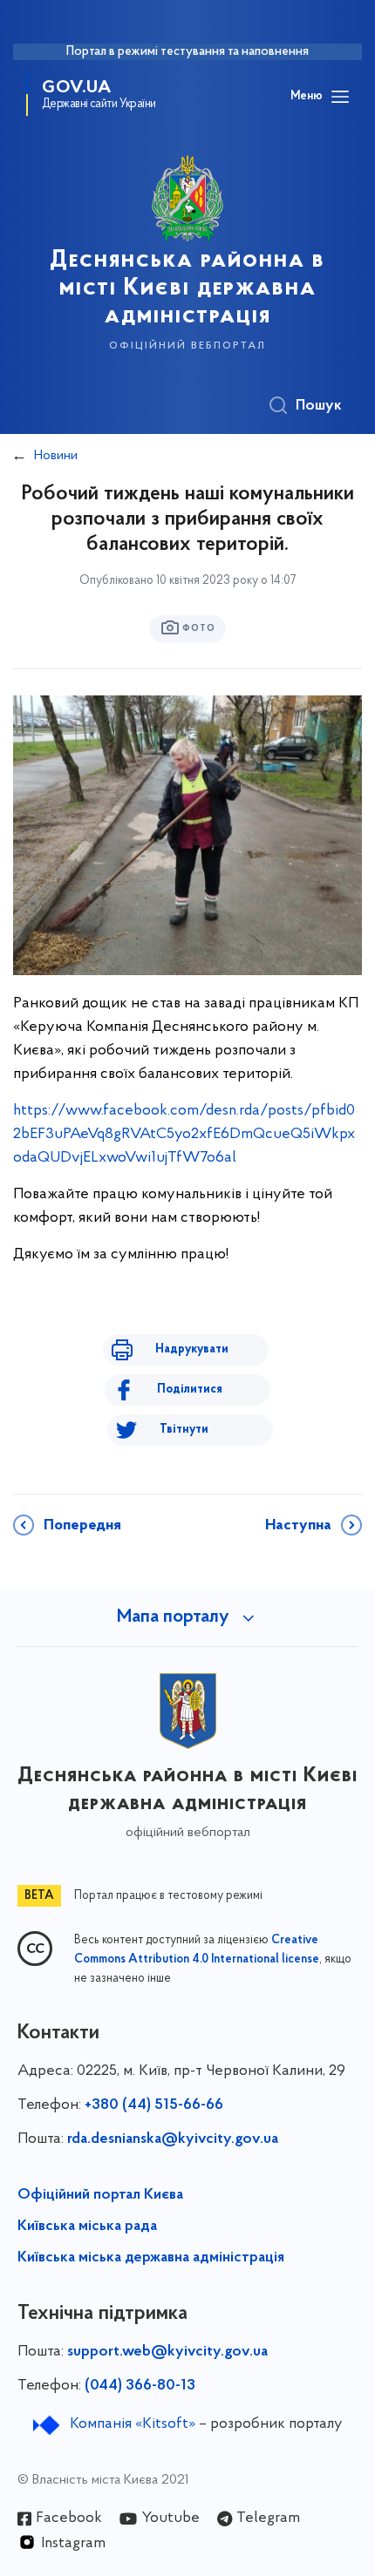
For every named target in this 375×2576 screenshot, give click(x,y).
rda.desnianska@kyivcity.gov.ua (173, 2139)
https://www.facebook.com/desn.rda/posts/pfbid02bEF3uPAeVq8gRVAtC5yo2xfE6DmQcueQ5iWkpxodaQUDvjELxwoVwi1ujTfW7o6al (184, 1135)
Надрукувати (192, 1349)
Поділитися (190, 1390)
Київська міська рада (87, 2227)
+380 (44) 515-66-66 (154, 2105)
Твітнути (184, 1430)
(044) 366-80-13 (140, 2386)
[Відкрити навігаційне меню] (340, 97)
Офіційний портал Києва (100, 2195)
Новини (56, 456)
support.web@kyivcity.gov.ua (167, 2352)
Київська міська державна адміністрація (151, 2258)
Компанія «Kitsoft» (133, 2424)
